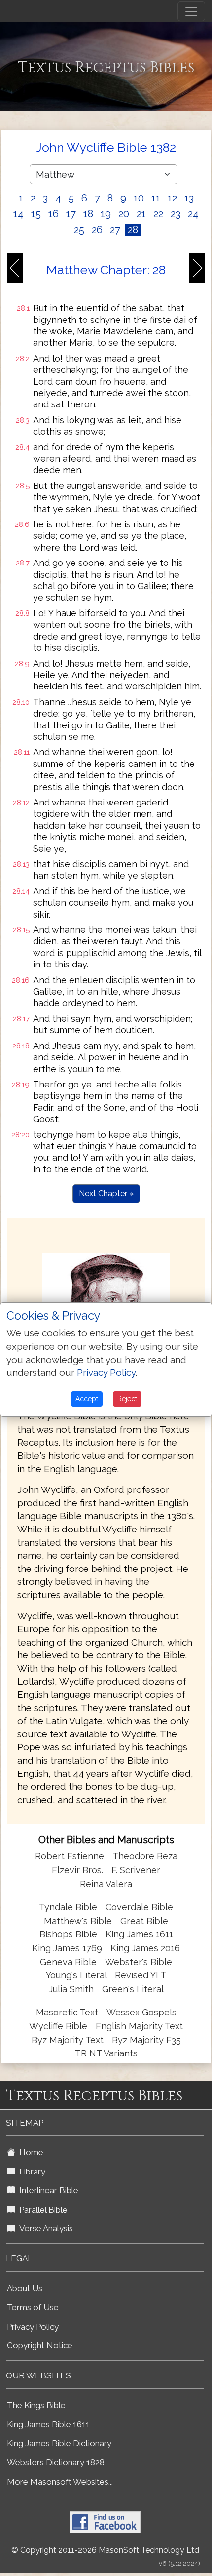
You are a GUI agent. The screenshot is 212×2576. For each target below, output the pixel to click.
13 (189, 198)
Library (30, 2172)
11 (156, 198)
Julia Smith (72, 1989)
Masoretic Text (67, 2012)
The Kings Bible (36, 2405)
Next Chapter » (106, 1193)
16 (53, 214)
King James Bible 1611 (48, 2424)
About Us (25, 2288)
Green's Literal (133, 1989)
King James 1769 (67, 1948)
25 (79, 230)
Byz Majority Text (68, 2040)
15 (36, 214)
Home (29, 2152)
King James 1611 (139, 1934)
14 (18, 214)
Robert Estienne (70, 1856)
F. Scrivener (136, 1870)
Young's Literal (77, 1975)
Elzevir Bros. (77, 1870)
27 (115, 230)
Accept (87, 1399)
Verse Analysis (44, 2228)
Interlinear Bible (47, 2190)
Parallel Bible (41, 2210)
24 (193, 214)
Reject (127, 1399)
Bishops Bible (68, 1934)
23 (176, 214)
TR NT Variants (106, 2053)
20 (124, 214)
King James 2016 (145, 1948)
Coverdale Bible (139, 1907)
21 (141, 214)
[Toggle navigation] (191, 11)
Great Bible (144, 1921)
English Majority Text (139, 2026)
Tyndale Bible (68, 1907)
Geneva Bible (68, 1962)
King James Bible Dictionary (59, 2443)
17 (71, 214)
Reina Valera (106, 1884)
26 (97, 230)
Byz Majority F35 (146, 2040)
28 (133, 230)
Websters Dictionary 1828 (56, 2462)
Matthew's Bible (78, 1921)
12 (172, 198)
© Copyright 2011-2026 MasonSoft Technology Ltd (105, 2550)
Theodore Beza (145, 1856)
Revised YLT (141, 1975)
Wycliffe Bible (58, 2026)
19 (106, 214)
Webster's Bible (139, 1962)
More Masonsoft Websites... (60, 2482)
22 (158, 214)
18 (88, 214)
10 (139, 198)
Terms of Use (33, 2307)
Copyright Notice (40, 2345)
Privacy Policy (33, 2327)
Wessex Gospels (141, 2012)
